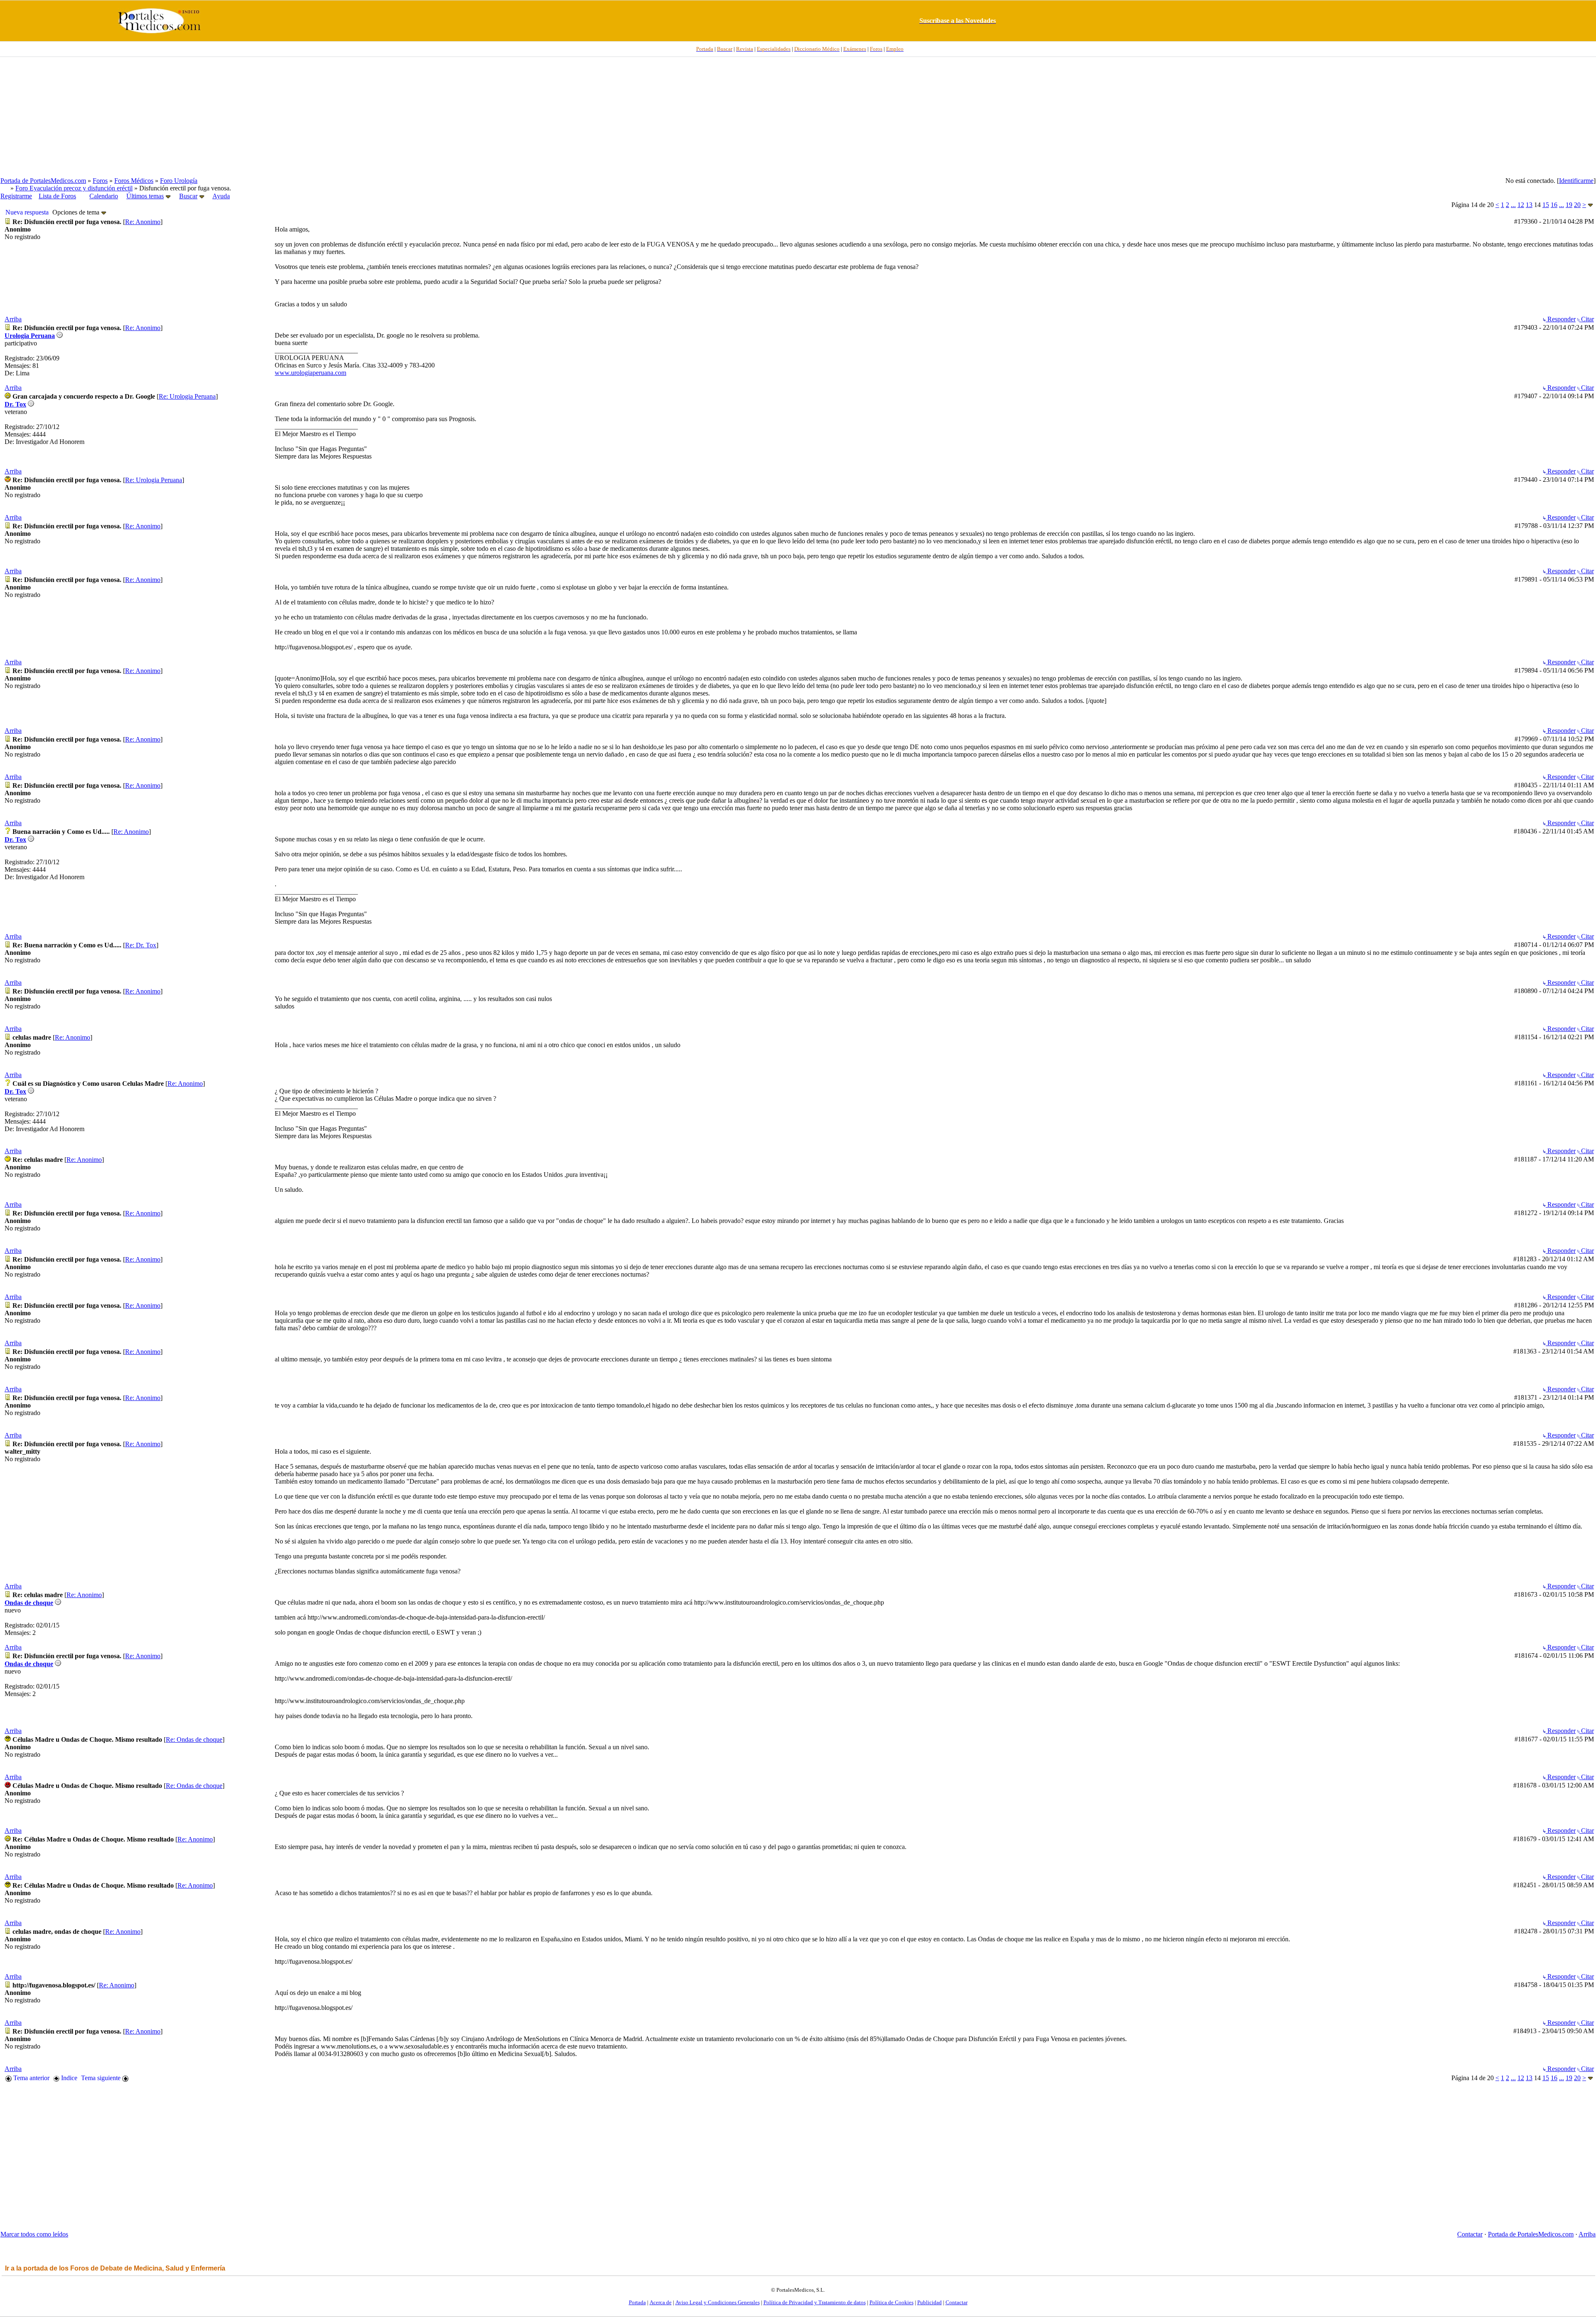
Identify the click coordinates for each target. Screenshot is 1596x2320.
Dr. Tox (15, 404)
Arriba (13, 319)
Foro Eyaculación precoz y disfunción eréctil (74, 188)
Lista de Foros (57, 196)
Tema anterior (31, 2078)
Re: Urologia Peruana (187, 396)
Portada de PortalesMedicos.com (43, 181)
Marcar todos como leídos (34, 2234)
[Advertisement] (798, 117)
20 (1577, 205)
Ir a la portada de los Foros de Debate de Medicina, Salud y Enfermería (115, 2268)
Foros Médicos (134, 181)
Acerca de (661, 2302)
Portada (637, 2302)
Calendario (104, 196)
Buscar (188, 196)
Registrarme (16, 196)
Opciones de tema (77, 212)
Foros (100, 181)
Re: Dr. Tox (141, 945)
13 (1529, 205)
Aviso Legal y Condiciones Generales (718, 2302)
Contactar (1470, 2234)
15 (1546, 205)
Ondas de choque (29, 1603)
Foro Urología (179, 181)
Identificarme (1576, 181)
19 (1569, 205)
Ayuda (221, 196)
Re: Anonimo (143, 222)
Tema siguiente (102, 2078)
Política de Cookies (892, 2302)
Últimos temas (145, 196)
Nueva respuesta (27, 212)
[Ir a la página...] (1590, 205)
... (1513, 205)
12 (1521, 205)
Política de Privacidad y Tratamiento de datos (815, 2302)
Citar (1587, 319)
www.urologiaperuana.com (310, 373)
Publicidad (930, 2302)
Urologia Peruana (30, 336)
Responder (1561, 319)
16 (1554, 205)
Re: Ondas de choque (194, 1739)
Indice (68, 2078)
